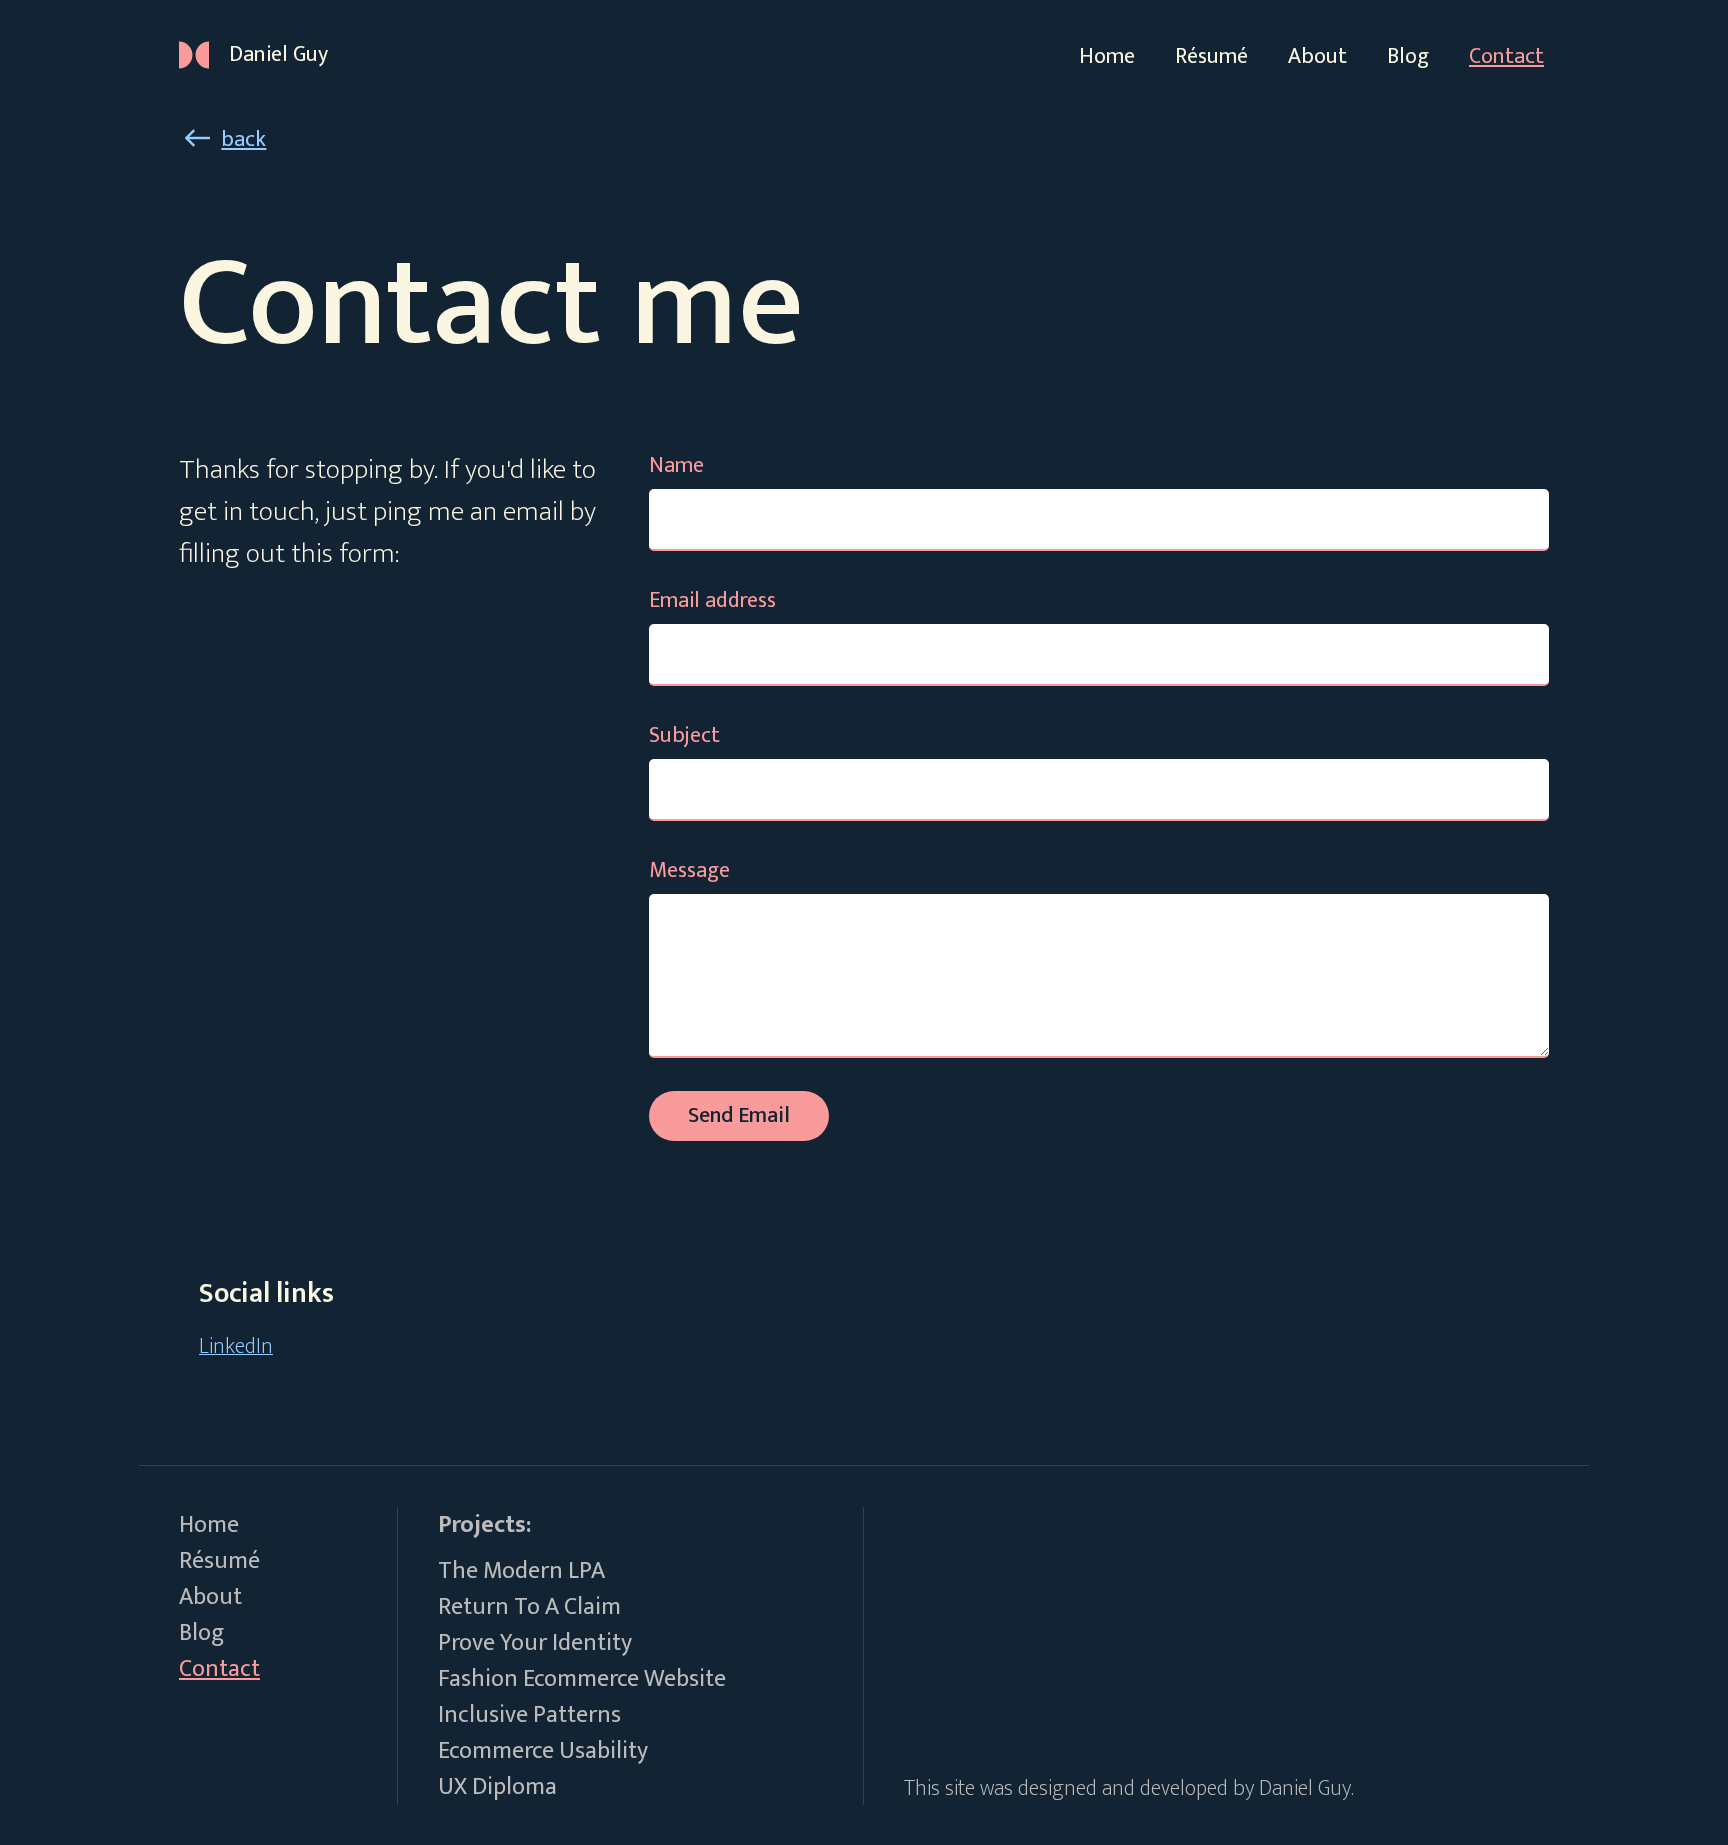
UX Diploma (497, 1787)
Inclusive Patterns (529, 1715)
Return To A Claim (529, 1607)
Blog (1408, 56)
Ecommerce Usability (543, 1751)
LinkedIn (236, 1346)
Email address (712, 600)
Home (1107, 56)
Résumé (1211, 56)
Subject (684, 735)
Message (689, 870)
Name (676, 465)
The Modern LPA (521, 1571)
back (243, 139)
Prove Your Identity (535, 1643)
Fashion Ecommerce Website (582, 1679)
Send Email (739, 1115)
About (1317, 56)
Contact (1506, 56)
